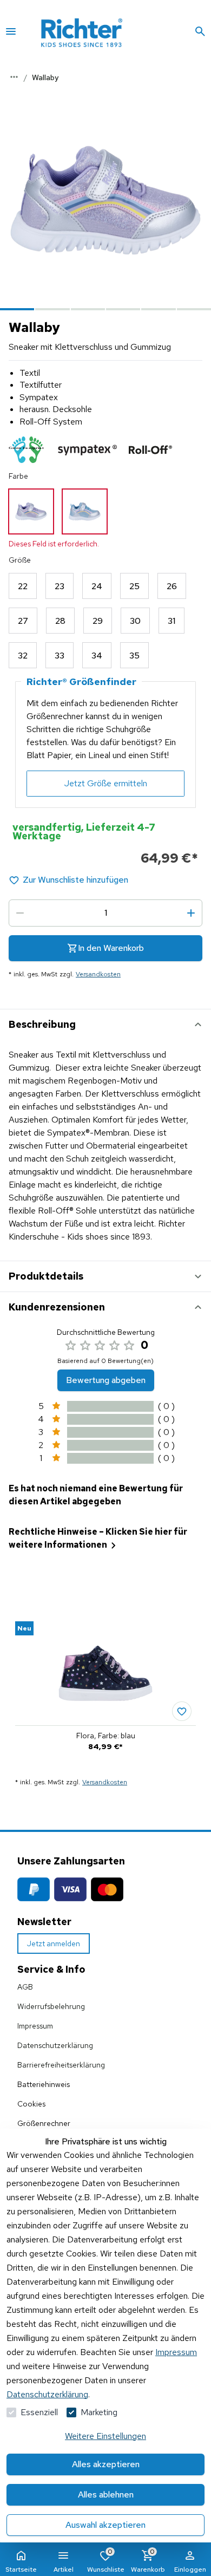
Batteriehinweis (44, 2084)
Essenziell (39, 2412)
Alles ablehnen (106, 2495)
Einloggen (190, 2570)
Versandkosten (98, 974)
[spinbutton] (105, 913)
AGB (25, 1987)
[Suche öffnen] (200, 31)
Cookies (31, 2104)
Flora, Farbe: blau (106, 1736)
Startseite (21, 2570)
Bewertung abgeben (106, 1380)
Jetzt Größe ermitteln (106, 783)
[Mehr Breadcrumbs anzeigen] (14, 77)
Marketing (99, 2412)
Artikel (64, 2570)
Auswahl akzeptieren (105, 2525)
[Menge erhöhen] (191, 913)
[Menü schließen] (11, 31)
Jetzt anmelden (54, 1944)
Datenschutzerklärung (47, 2394)
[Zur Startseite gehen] (97, 31)
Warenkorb (148, 2561)
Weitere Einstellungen (105, 2436)
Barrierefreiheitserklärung (61, 2065)
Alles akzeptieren (106, 2464)
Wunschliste (106, 2561)
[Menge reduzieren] (20, 913)
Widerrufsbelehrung (51, 2006)
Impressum (176, 2352)
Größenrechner (44, 2123)
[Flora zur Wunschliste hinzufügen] (182, 1711)
